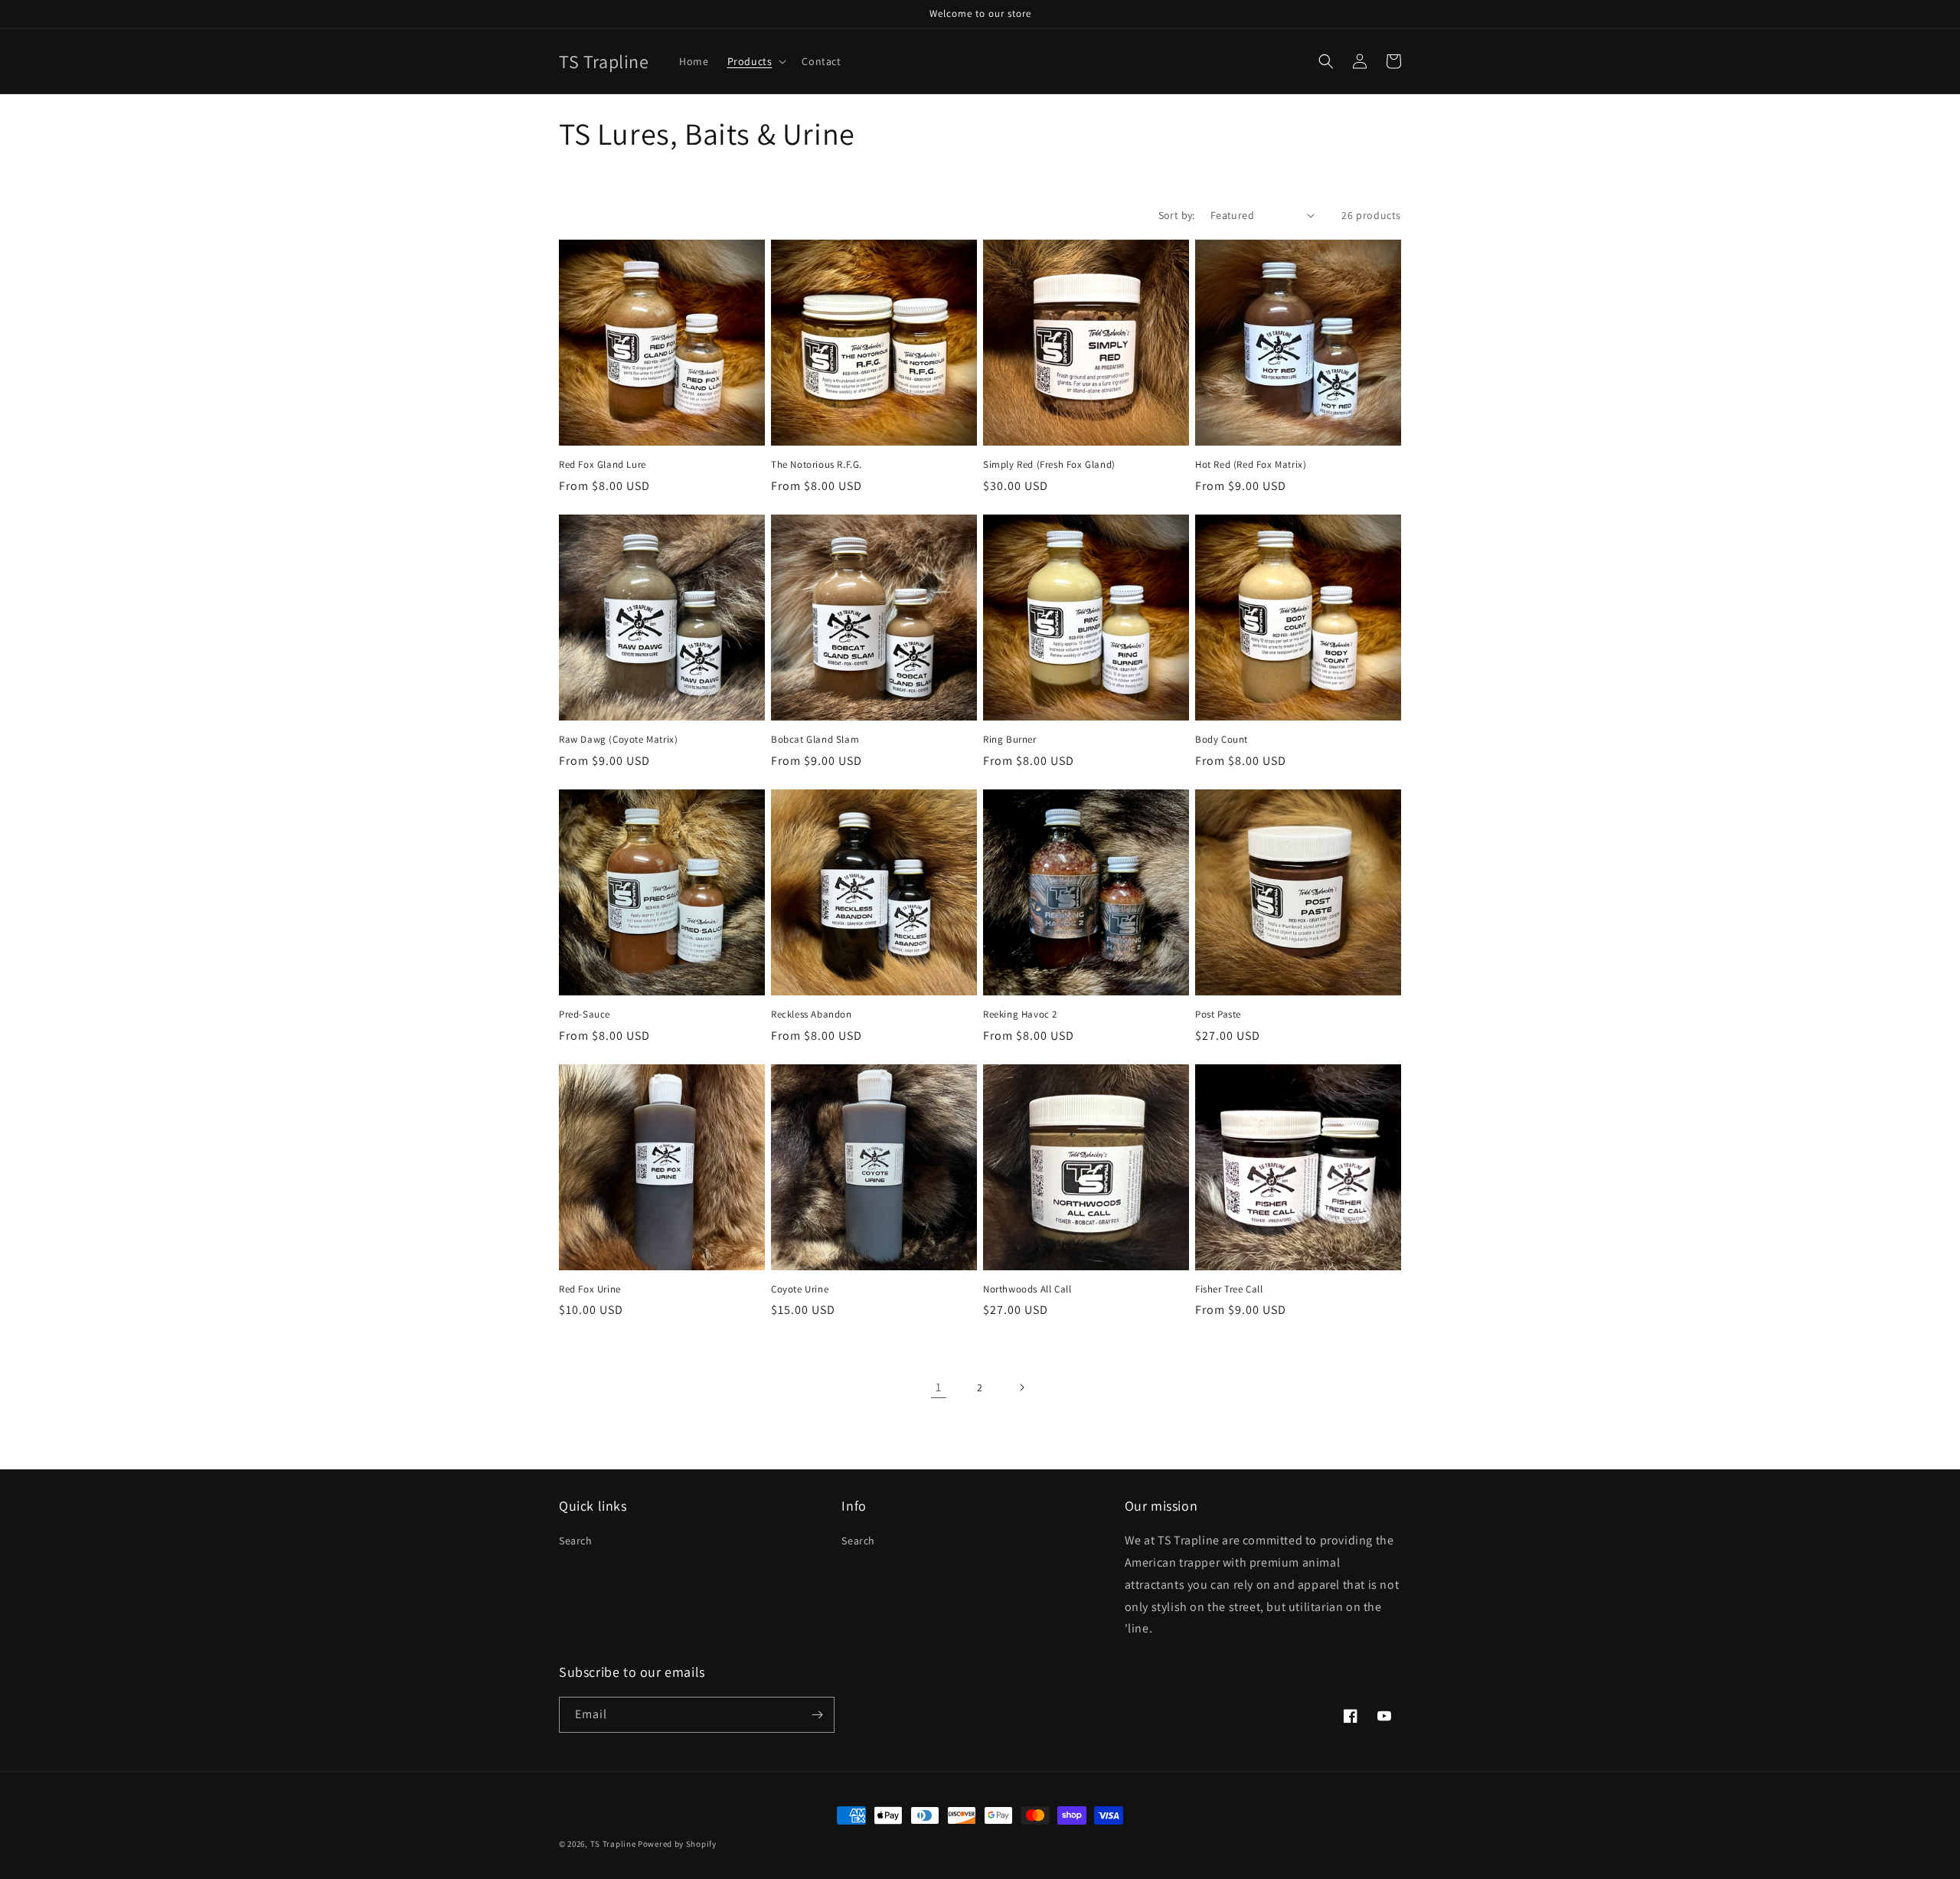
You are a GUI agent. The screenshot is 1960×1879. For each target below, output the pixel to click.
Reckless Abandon (812, 1015)
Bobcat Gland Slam (815, 740)
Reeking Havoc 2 (1020, 1015)
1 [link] (939, 1387)
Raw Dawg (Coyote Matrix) (618, 740)
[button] (756, 61)
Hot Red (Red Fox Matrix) (1251, 465)
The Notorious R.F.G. (817, 465)
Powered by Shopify (677, 1844)
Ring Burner (1010, 740)
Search (576, 1541)
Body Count (1222, 740)
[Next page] (1021, 1387)
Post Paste (1218, 1015)
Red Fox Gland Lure (603, 465)
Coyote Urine (800, 1289)
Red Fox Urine (590, 1289)
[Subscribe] (817, 1715)
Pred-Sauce (585, 1015)
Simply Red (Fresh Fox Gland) (1049, 465)
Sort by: (1177, 215)
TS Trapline (613, 1844)
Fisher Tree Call (1229, 1289)
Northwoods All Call (1027, 1289)
